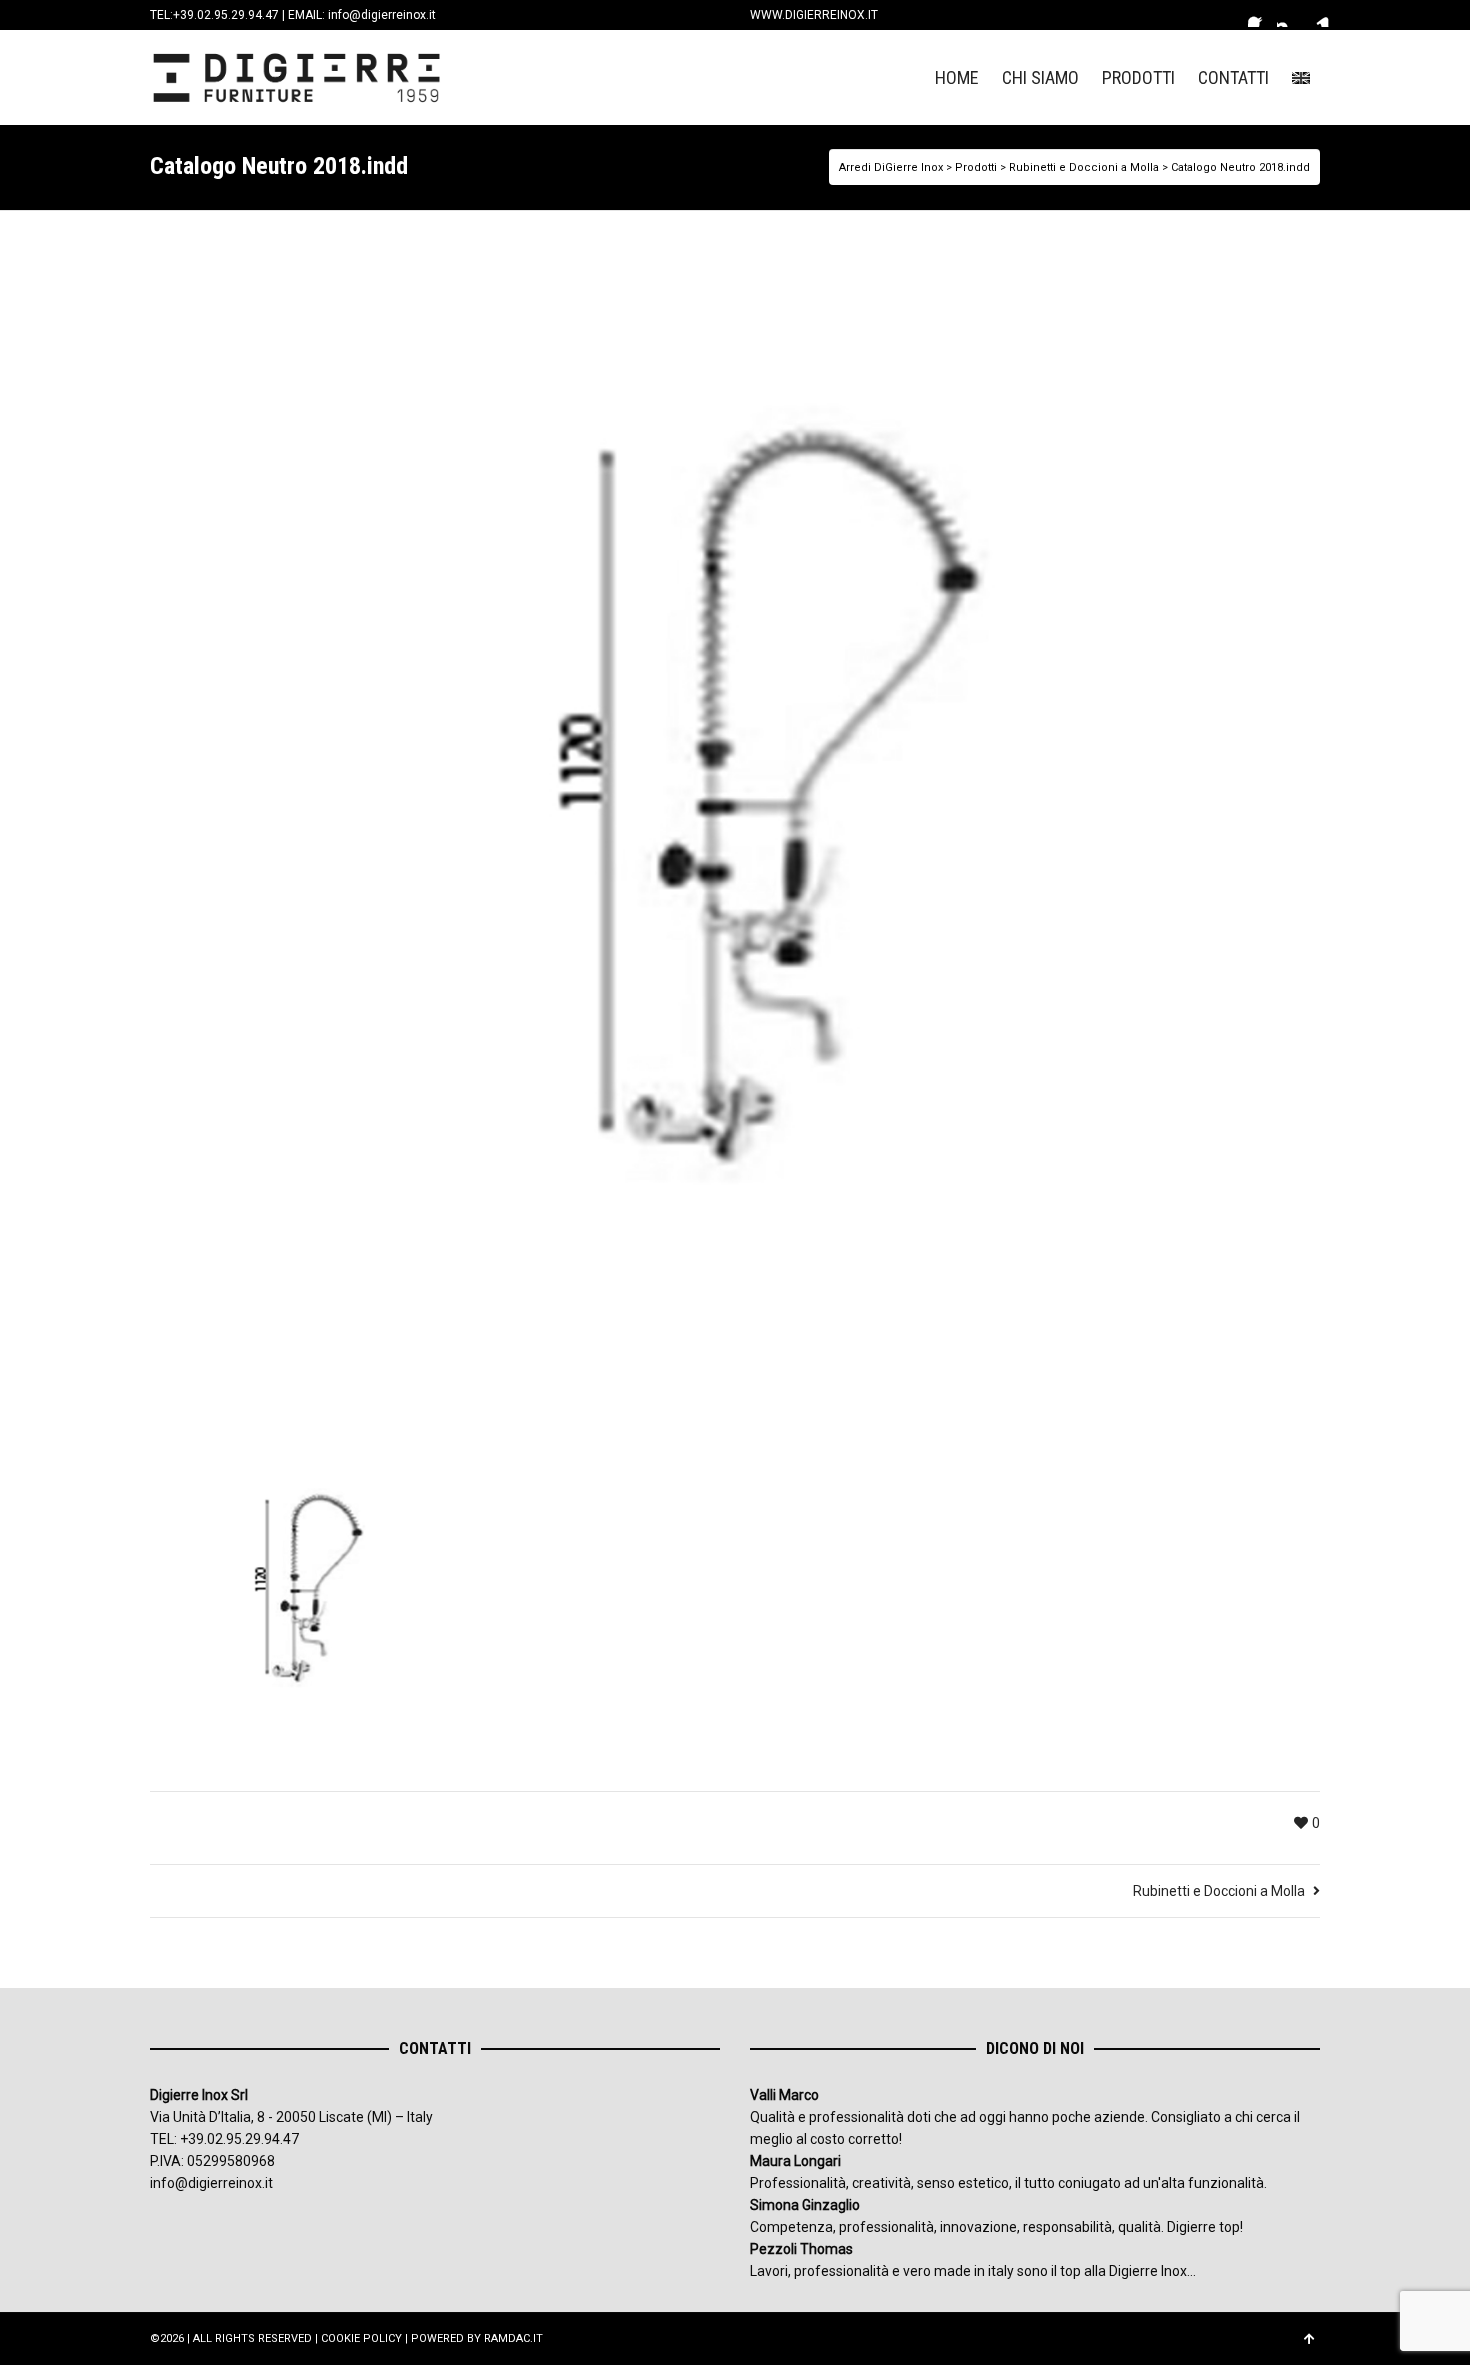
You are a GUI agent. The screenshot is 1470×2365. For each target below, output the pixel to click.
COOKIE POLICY (361, 2338)
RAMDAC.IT (513, 2338)
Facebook (1260, 15)
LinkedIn (1318, 15)
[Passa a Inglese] (1301, 77)
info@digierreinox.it (382, 15)
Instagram (1289, 15)
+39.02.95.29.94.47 (226, 15)
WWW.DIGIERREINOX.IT (814, 15)
